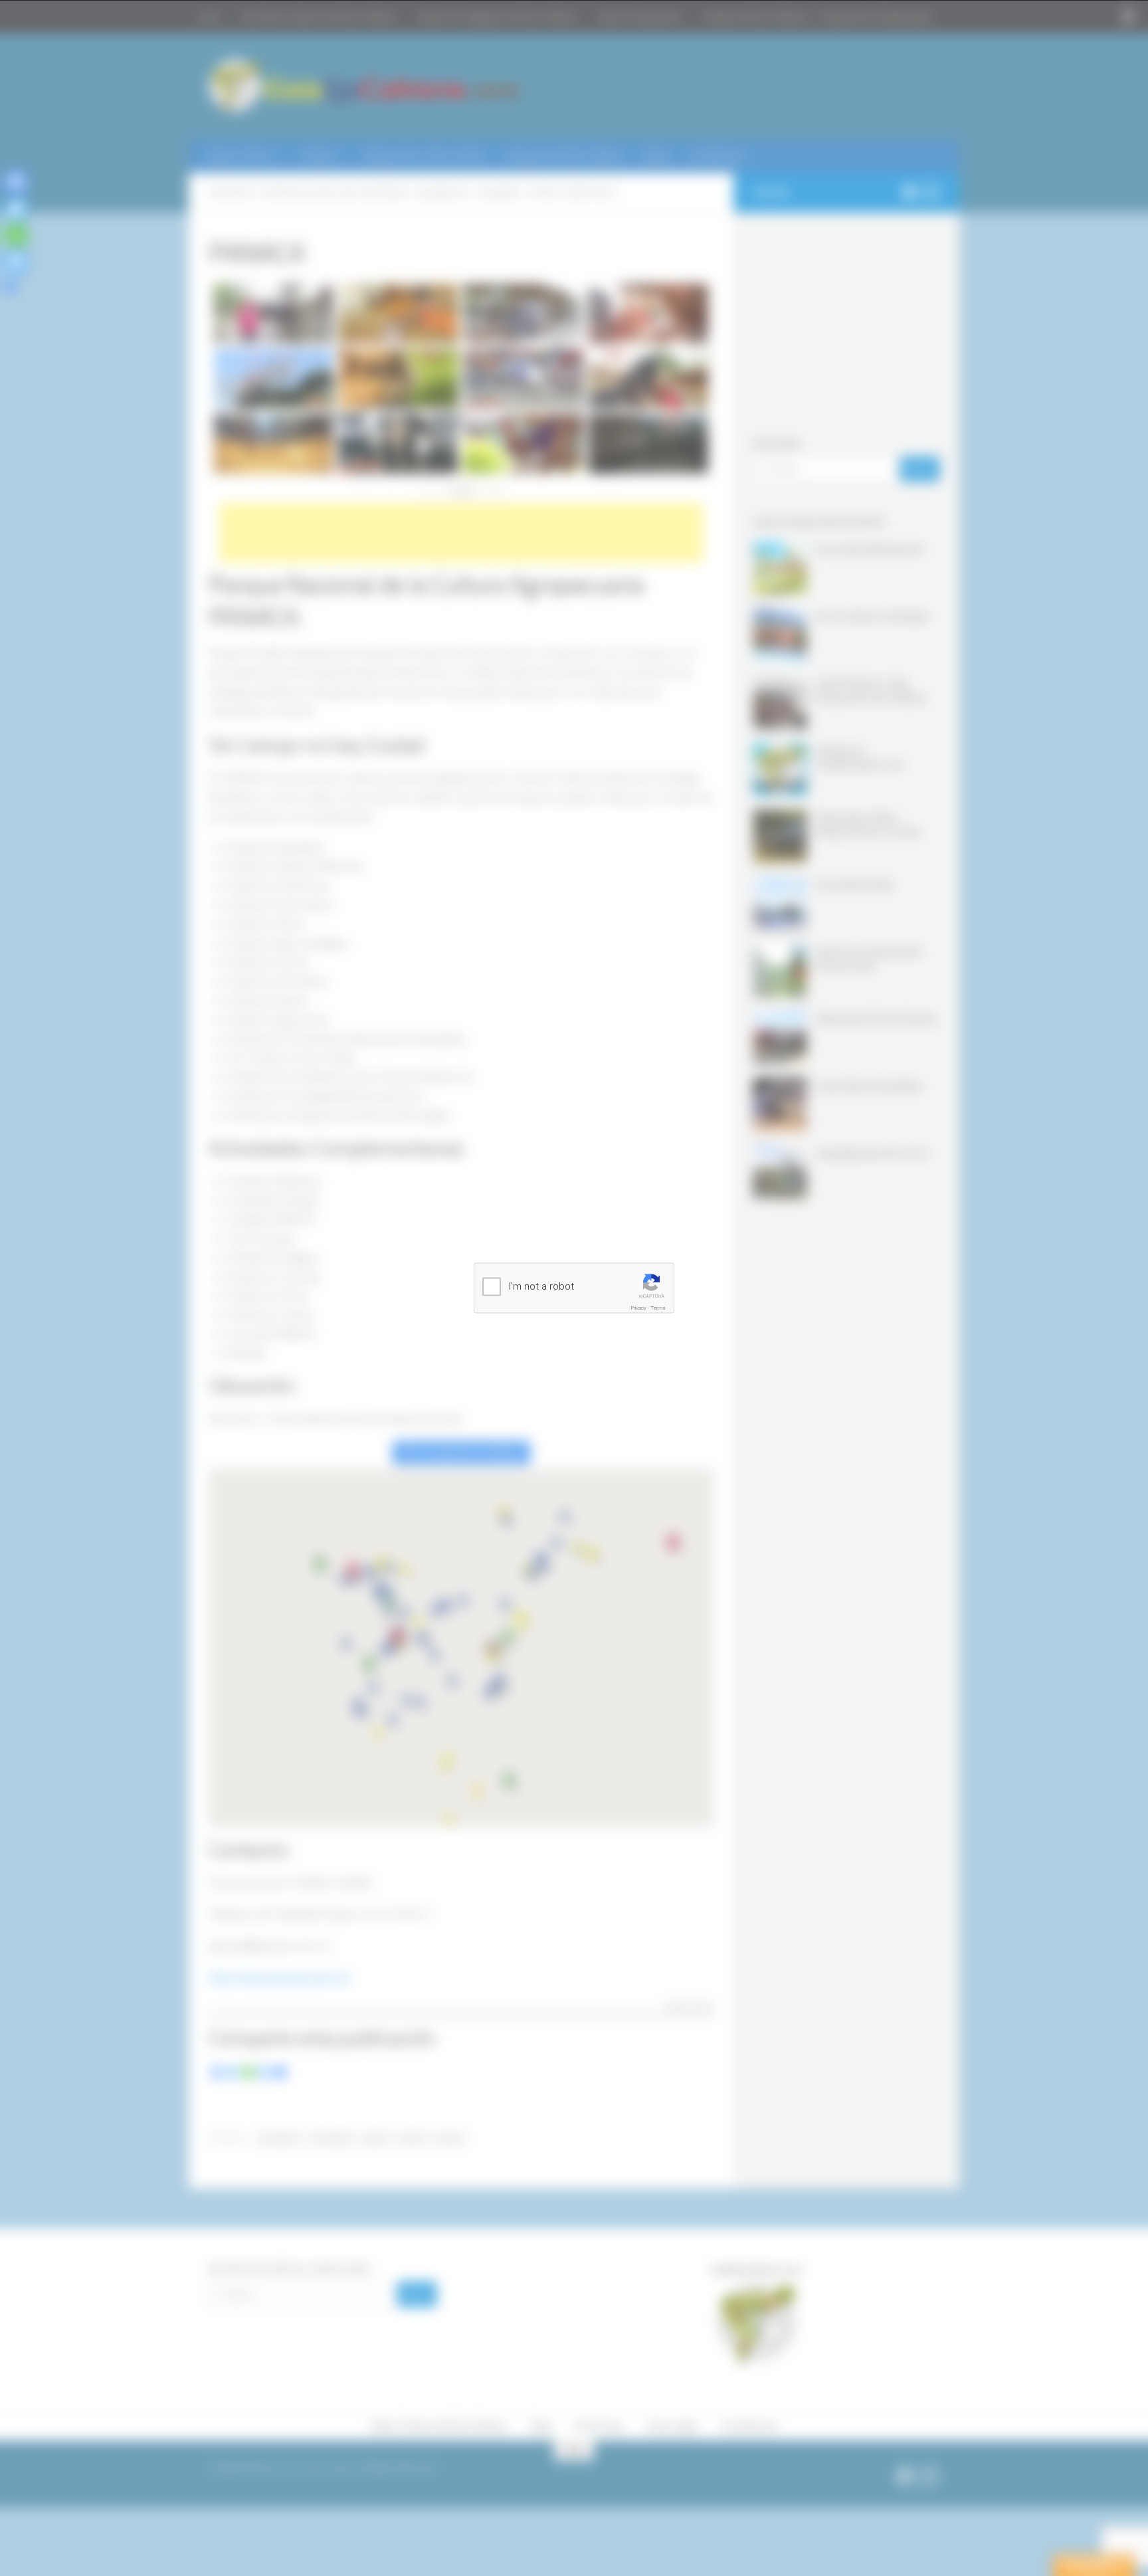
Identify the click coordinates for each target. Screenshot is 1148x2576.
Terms (658, 1308)
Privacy (639, 1308)
